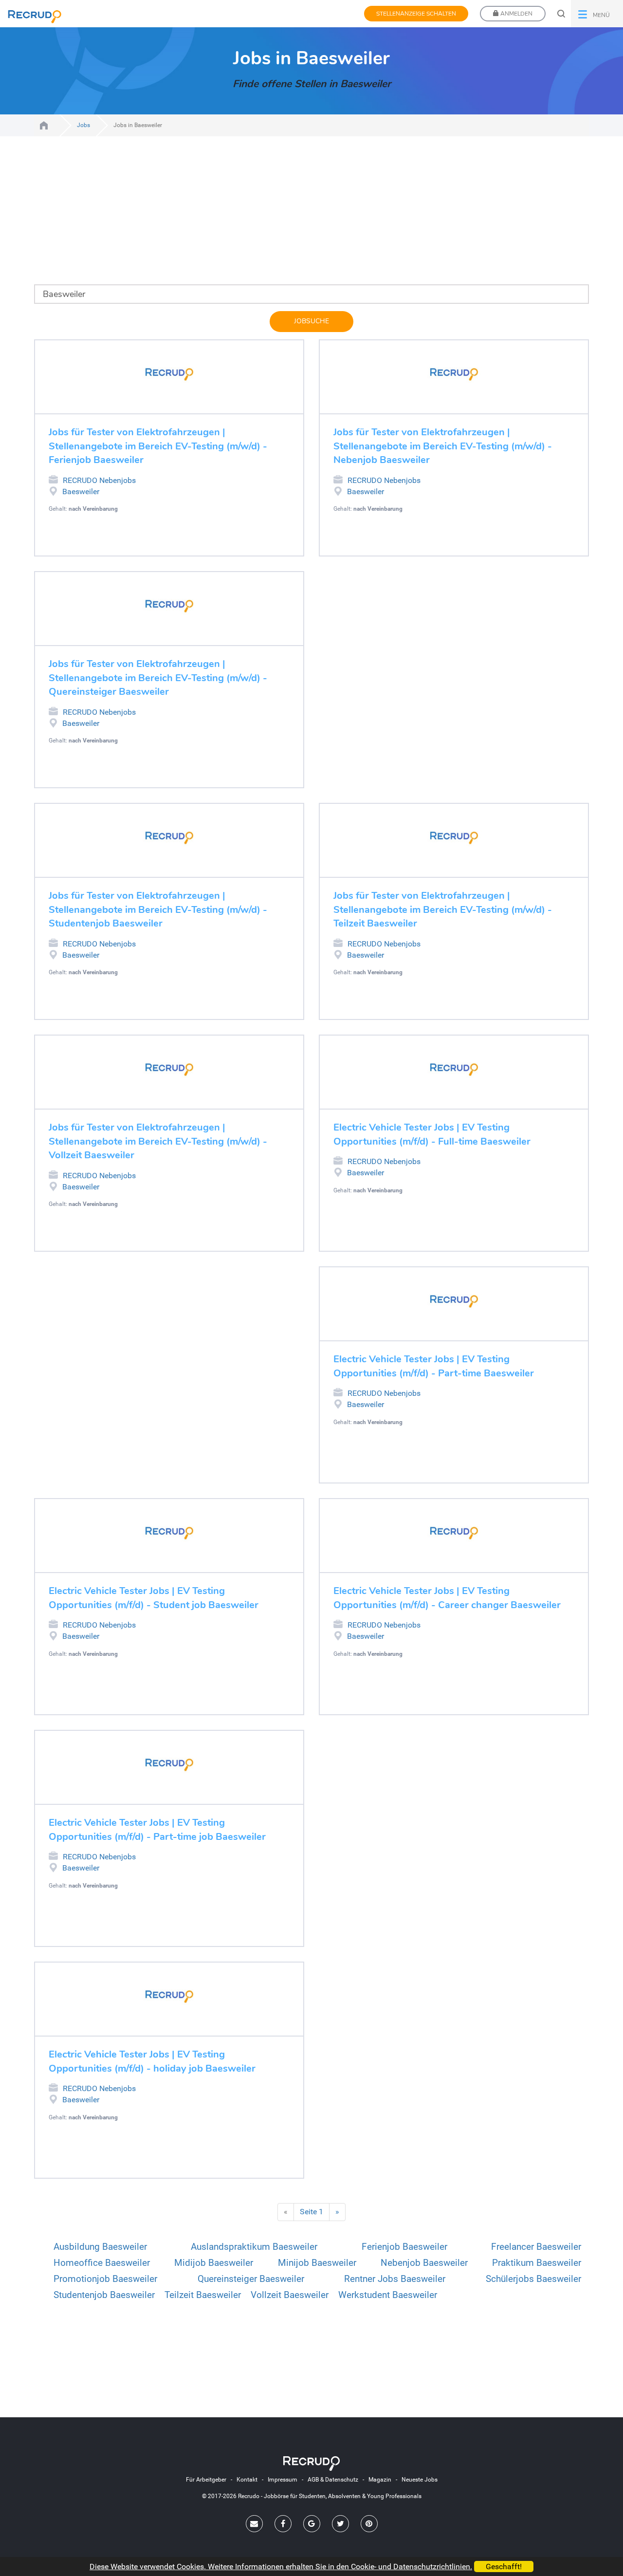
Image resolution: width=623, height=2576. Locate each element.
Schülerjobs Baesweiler (533, 2279)
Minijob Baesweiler (317, 2263)
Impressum (283, 2480)
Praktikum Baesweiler (537, 2263)
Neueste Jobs (420, 2480)
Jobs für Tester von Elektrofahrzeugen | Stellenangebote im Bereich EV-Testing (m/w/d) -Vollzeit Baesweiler (158, 1141)
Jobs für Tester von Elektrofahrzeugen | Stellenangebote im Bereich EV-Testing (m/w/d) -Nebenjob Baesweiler (443, 446)
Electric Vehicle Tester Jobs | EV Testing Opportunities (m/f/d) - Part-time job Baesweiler (157, 1830)
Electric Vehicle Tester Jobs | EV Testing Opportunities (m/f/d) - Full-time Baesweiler (432, 1134)
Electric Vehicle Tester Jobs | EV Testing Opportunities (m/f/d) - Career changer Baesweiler (447, 1598)
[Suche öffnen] (561, 14)
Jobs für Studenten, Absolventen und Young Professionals (44, 125)
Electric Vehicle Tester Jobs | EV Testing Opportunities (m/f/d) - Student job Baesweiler (154, 1598)
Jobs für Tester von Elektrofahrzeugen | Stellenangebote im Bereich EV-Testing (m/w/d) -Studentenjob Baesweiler (158, 909)
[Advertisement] (311, 216)
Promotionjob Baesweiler (105, 2279)
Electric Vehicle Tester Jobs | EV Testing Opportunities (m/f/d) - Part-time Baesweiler (434, 1366)
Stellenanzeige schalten (416, 14)
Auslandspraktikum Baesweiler (254, 2247)
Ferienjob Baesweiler (404, 2247)
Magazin (380, 2480)
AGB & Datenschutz (333, 2480)
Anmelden (516, 14)
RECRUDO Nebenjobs (99, 480)
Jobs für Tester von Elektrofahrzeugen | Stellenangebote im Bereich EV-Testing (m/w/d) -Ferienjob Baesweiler (158, 446)
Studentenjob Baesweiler (104, 2295)
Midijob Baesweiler (214, 2263)
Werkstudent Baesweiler (388, 2295)
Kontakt (247, 2480)
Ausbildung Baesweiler (100, 2247)
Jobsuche (311, 321)
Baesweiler (81, 491)
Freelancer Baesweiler (536, 2247)
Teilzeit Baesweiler (203, 2295)
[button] (597, 14)
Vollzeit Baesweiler (290, 2295)
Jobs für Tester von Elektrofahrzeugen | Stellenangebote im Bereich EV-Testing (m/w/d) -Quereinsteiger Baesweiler (158, 678)
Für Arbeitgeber (206, 2480)
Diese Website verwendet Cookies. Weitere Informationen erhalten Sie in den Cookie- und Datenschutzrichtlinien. (281, 2567)
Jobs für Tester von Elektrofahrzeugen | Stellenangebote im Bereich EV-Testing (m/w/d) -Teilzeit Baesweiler (443, 909)
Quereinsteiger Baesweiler (251, 2279)
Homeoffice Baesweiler (102, 2263)
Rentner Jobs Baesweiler (395, 2279)
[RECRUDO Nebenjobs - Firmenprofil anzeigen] (169, 374)
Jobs (83, 125)
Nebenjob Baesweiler (424, 2263)
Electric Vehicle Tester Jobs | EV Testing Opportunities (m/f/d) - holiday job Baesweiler (152, 2061)
